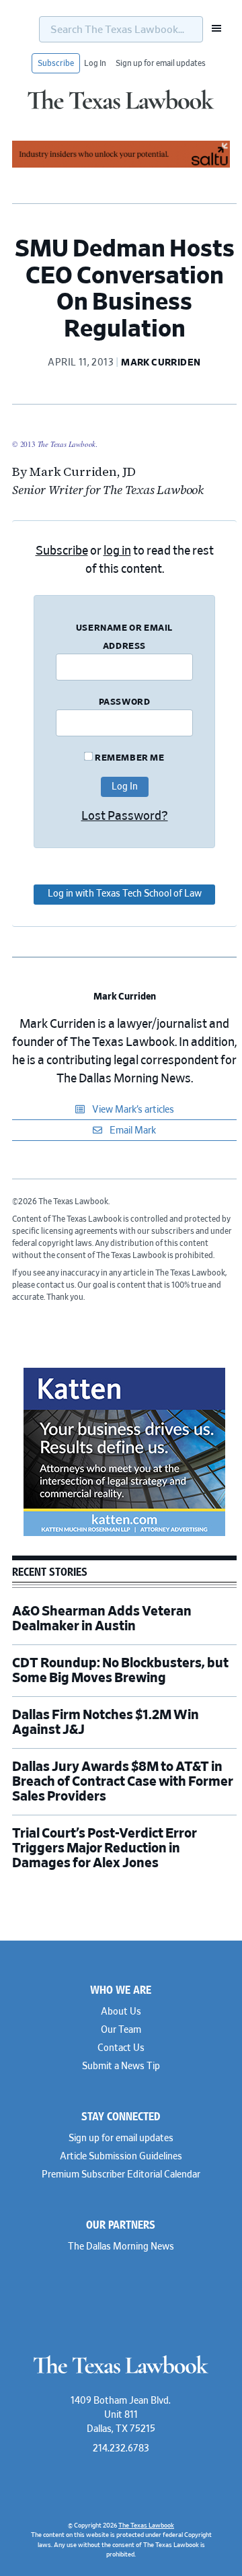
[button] (212, 28)
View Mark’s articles (132, 1110)
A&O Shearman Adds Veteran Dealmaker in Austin (102, 1619)
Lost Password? (125, 816)
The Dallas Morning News (121, 2247)
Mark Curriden (125, 997)
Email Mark (132, 1131)
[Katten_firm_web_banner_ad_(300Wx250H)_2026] (124, 1534)
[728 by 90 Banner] (121, 166)
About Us (121, 2012)
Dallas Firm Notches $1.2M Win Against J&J (106, 1722)
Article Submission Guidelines (121, 2157)
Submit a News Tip (121, 2066)
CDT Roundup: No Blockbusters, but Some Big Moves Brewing (120, 1671)
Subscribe (56, 63)
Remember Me (128, 758)
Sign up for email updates (161, 63)
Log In (95, 63)
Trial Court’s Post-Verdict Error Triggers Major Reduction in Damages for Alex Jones (105, 1848)
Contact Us (121, 2048)
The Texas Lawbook (121, 110)
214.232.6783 (121, 2449)
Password (125, 702)
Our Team (121, 2030)
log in (117, 551)
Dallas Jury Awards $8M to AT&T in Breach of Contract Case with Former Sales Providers (123, 1782)
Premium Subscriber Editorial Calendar (121, 2175)
